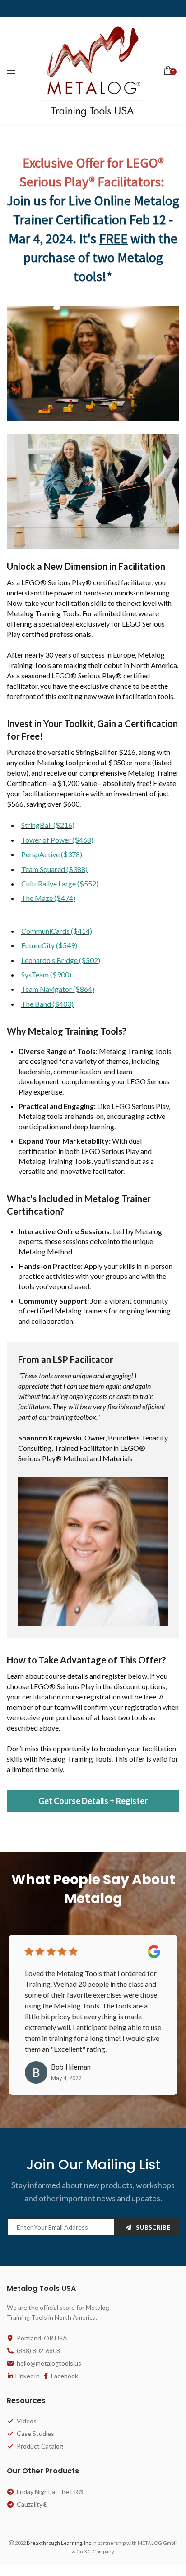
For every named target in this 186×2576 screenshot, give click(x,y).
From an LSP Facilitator (66, 1359)
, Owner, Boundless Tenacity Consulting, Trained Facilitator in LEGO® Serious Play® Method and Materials (93, 1417)
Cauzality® (32, 2505)
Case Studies (35, 2434)
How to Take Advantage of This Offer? (86, 1660)
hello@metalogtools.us (49, 2364)
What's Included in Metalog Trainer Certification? (79, 1205)
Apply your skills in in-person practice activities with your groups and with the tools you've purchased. (95, 1276)
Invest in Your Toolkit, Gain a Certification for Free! (92, 730)
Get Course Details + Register (93, 1801)
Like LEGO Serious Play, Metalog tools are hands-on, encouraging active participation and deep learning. (94, 1116)
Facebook (65, 2376)
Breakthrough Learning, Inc (59, 2543)
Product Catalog (40, 2447)
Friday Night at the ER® (50, 2492)
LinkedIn (28, 2376)
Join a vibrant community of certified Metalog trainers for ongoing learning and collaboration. (95, 1311)
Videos (27, 2421)
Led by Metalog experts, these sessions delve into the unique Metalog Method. (90, 1241)
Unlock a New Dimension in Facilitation (86, 566)
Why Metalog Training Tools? (67, 1031)
